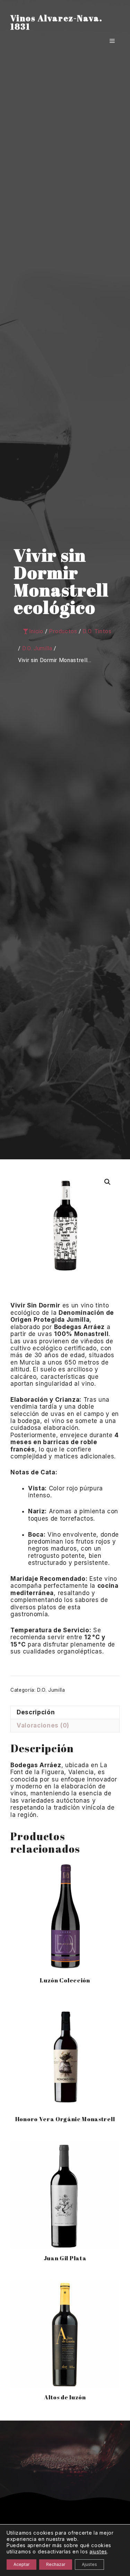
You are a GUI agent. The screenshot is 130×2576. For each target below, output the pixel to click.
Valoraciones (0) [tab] (43, 1725)
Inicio (36, 631)
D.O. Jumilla (51, 1690)
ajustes (98, 2551)
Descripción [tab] (36, 1712)
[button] (107, 1182)
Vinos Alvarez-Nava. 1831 (56, 22)
